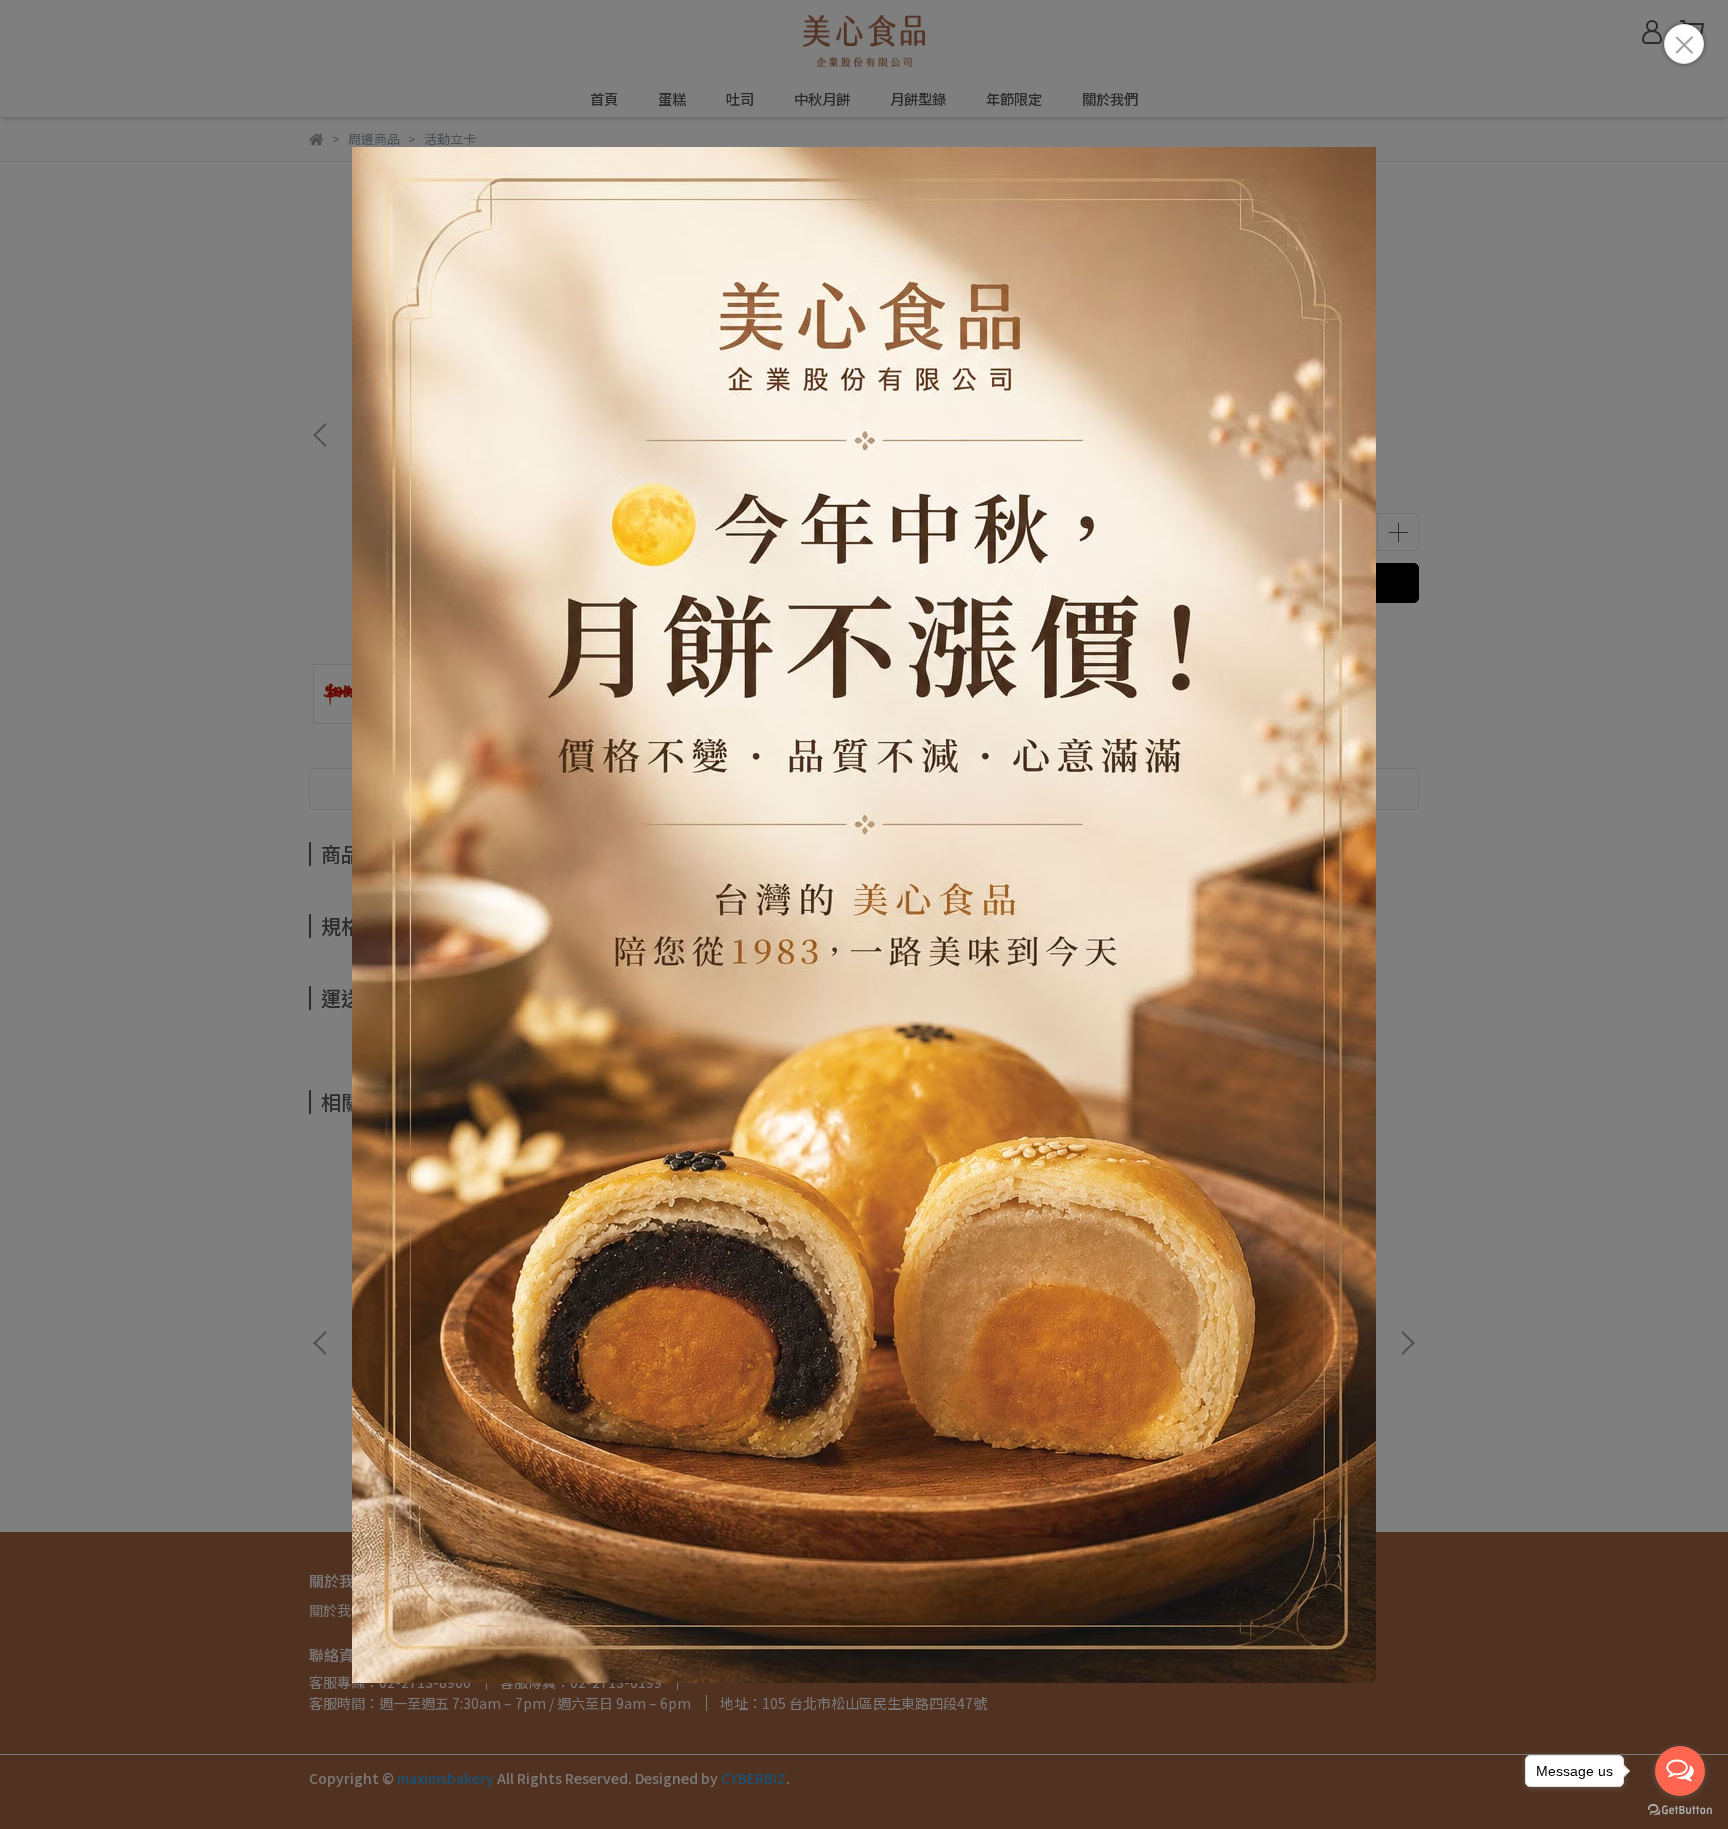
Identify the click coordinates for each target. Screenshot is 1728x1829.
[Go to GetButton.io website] (1680, 1809)
